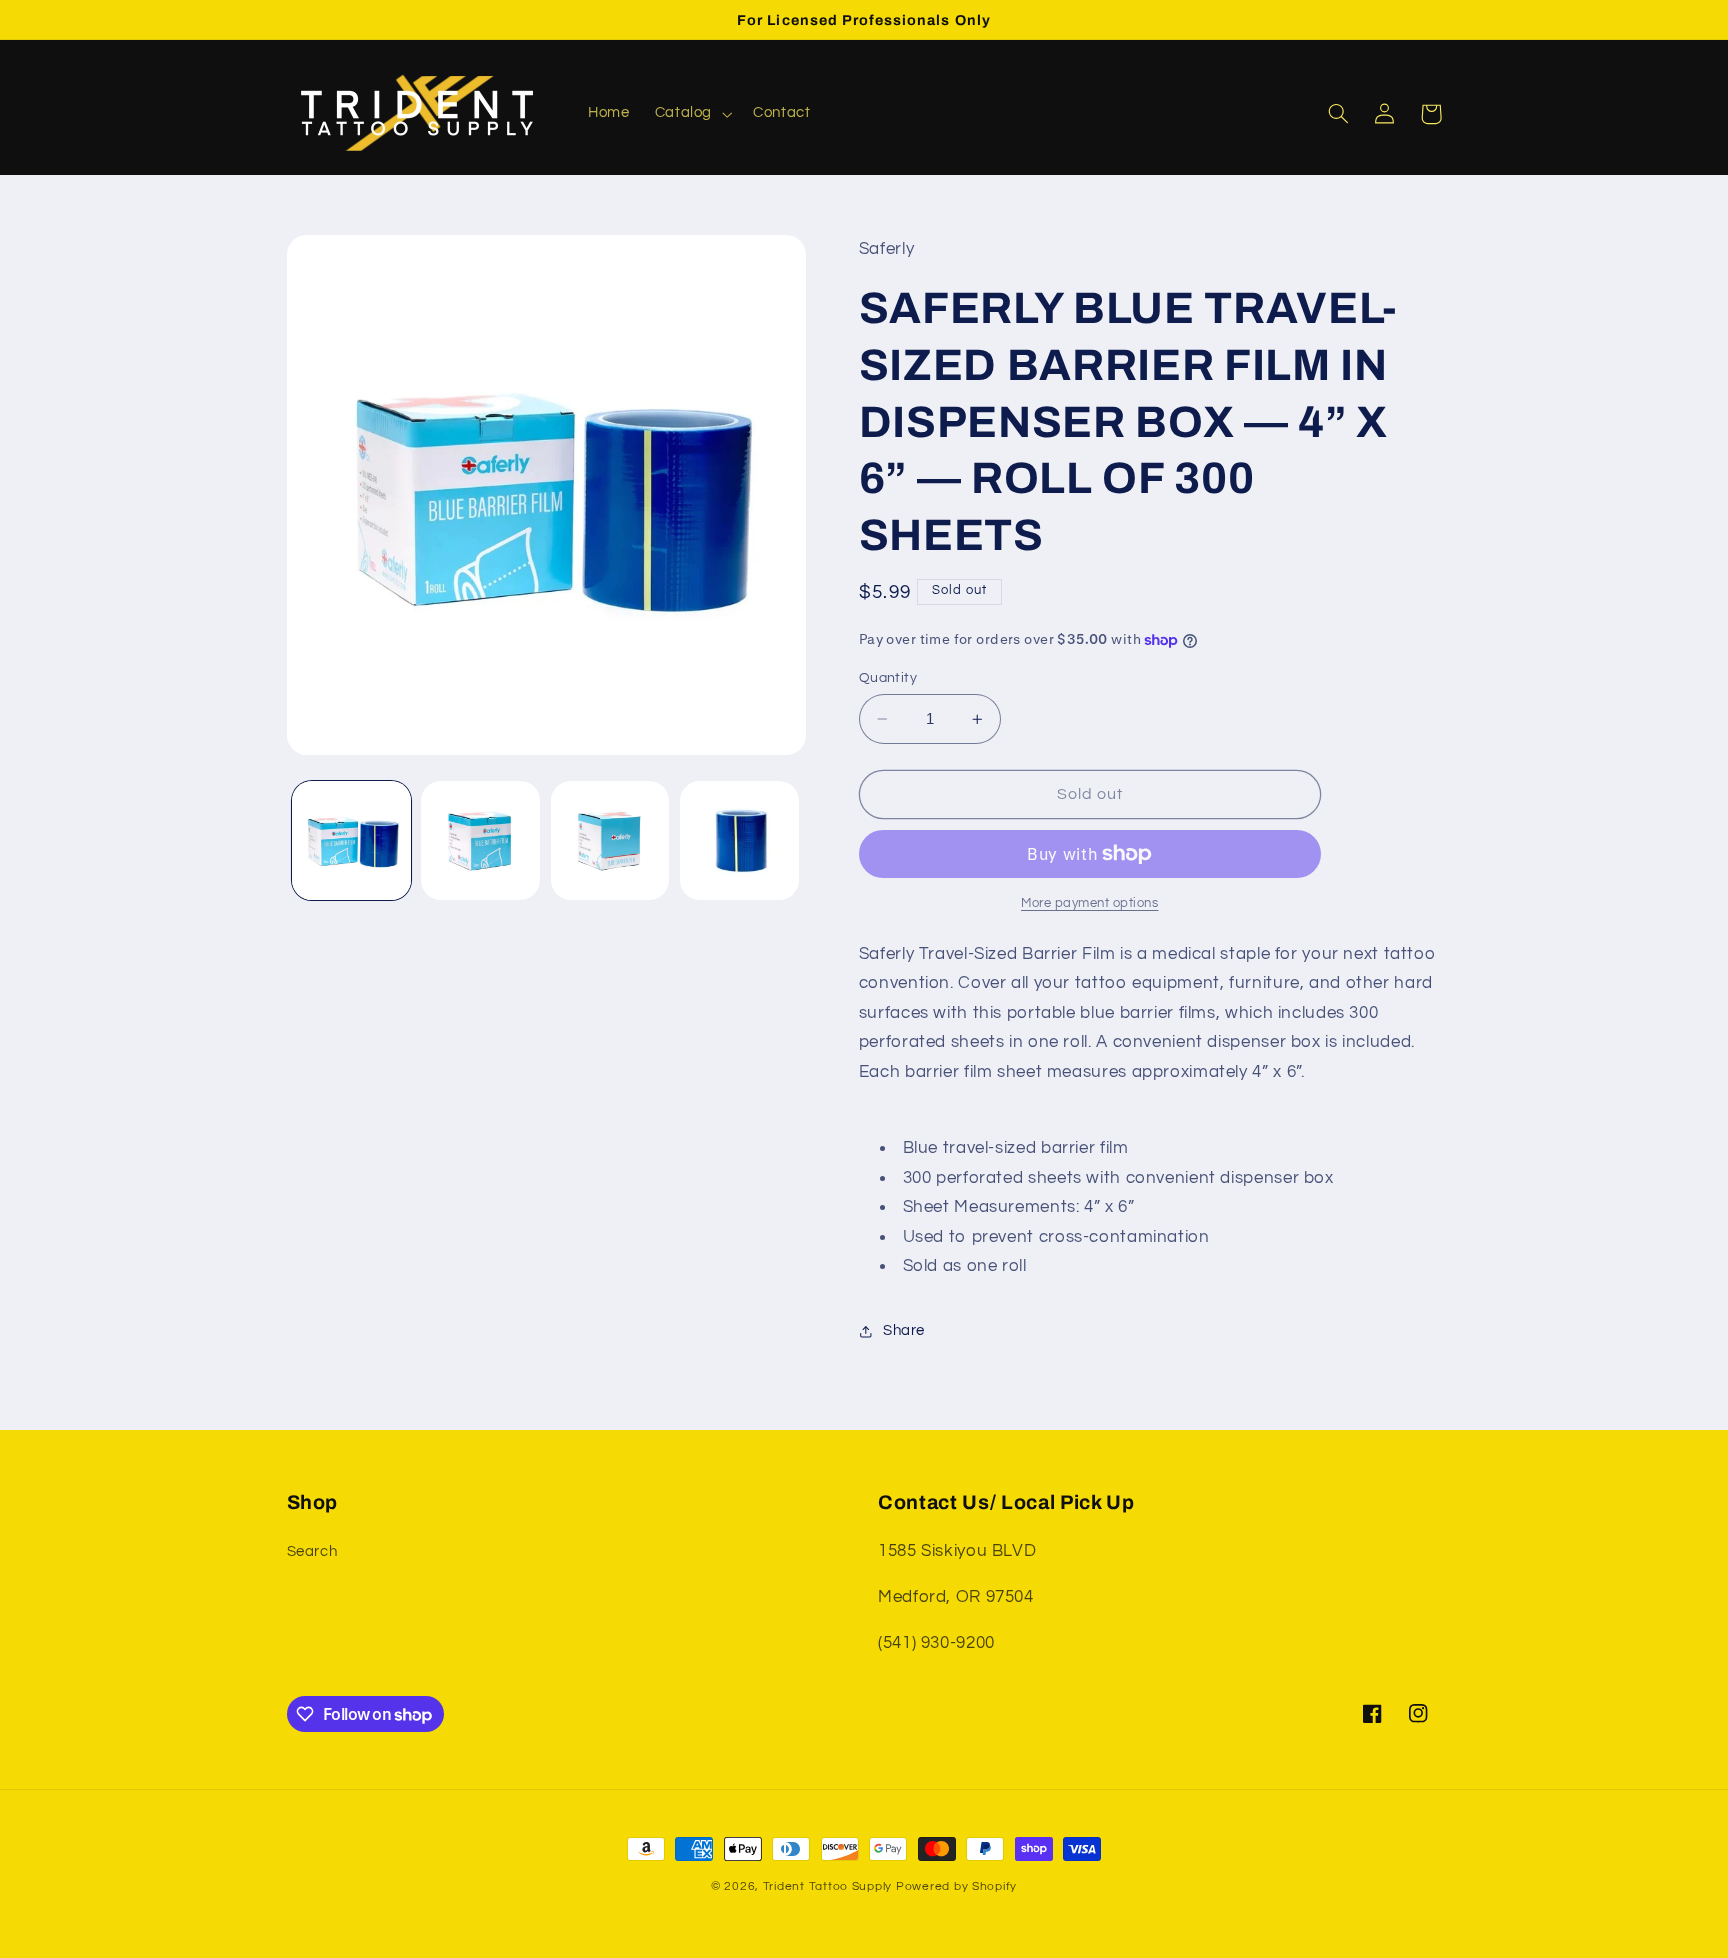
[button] (691, 114)
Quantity (888, 678)
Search (312, 1551)
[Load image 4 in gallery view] (739, 840)
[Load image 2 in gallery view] (480, 840)
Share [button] (904, 1330)
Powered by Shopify (956, 1886)
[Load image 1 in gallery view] (351, 840)
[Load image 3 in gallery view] (610, 840)
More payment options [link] (1090, 903)
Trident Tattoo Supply (829, 1886)
